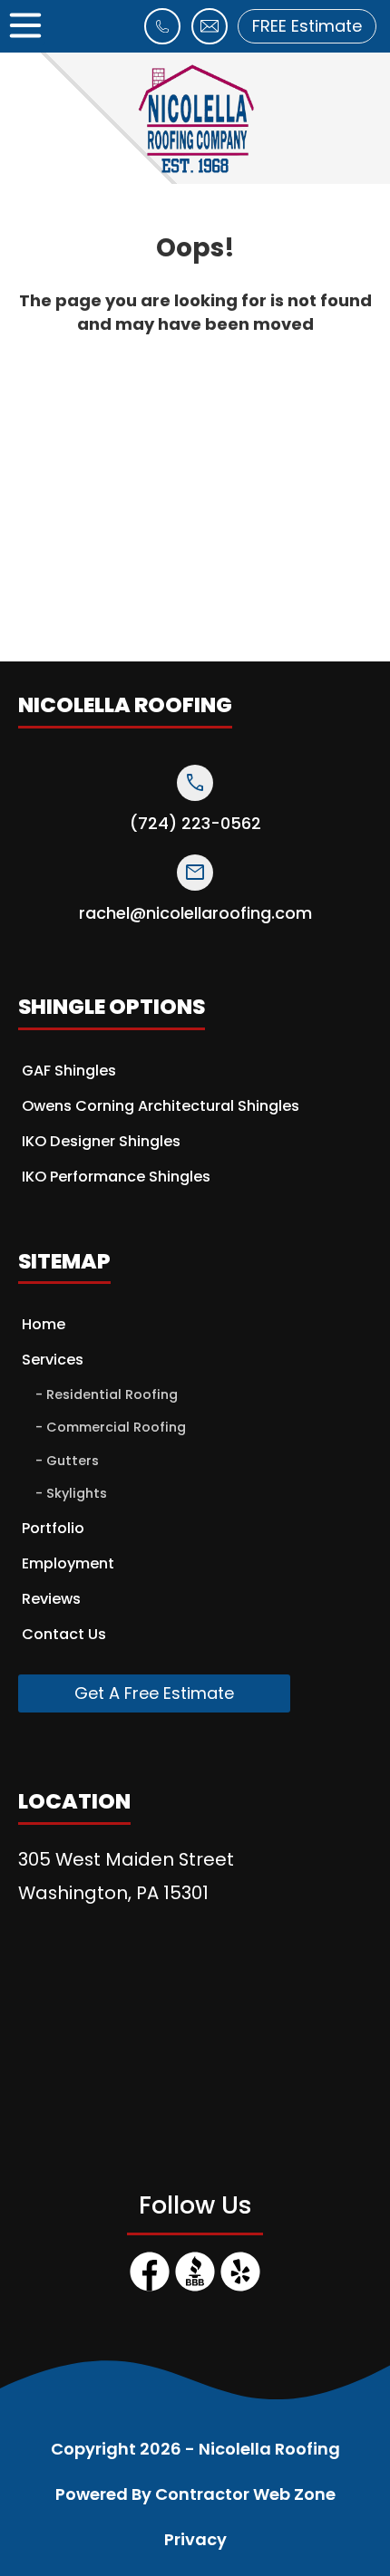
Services (53, 1360)
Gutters (73, 1461)
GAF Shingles (69, 1071)
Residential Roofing (112, 1394)
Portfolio (53, 1528)
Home (44, 1324)
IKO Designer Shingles (101, 1141)
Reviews (51, 1599)
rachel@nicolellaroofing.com (195, 913)
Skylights (77, 1493)
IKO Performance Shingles (116, 1177)
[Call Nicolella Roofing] (162, 37)
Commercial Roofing (116, 1427)
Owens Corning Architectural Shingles (161, 1106)
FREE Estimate (307, 26)
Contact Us (64, 1634)
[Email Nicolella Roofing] (210, 37)
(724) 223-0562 (195, 824)
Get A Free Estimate (154, 1693)
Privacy (195, 2539)
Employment (68, 1563)
